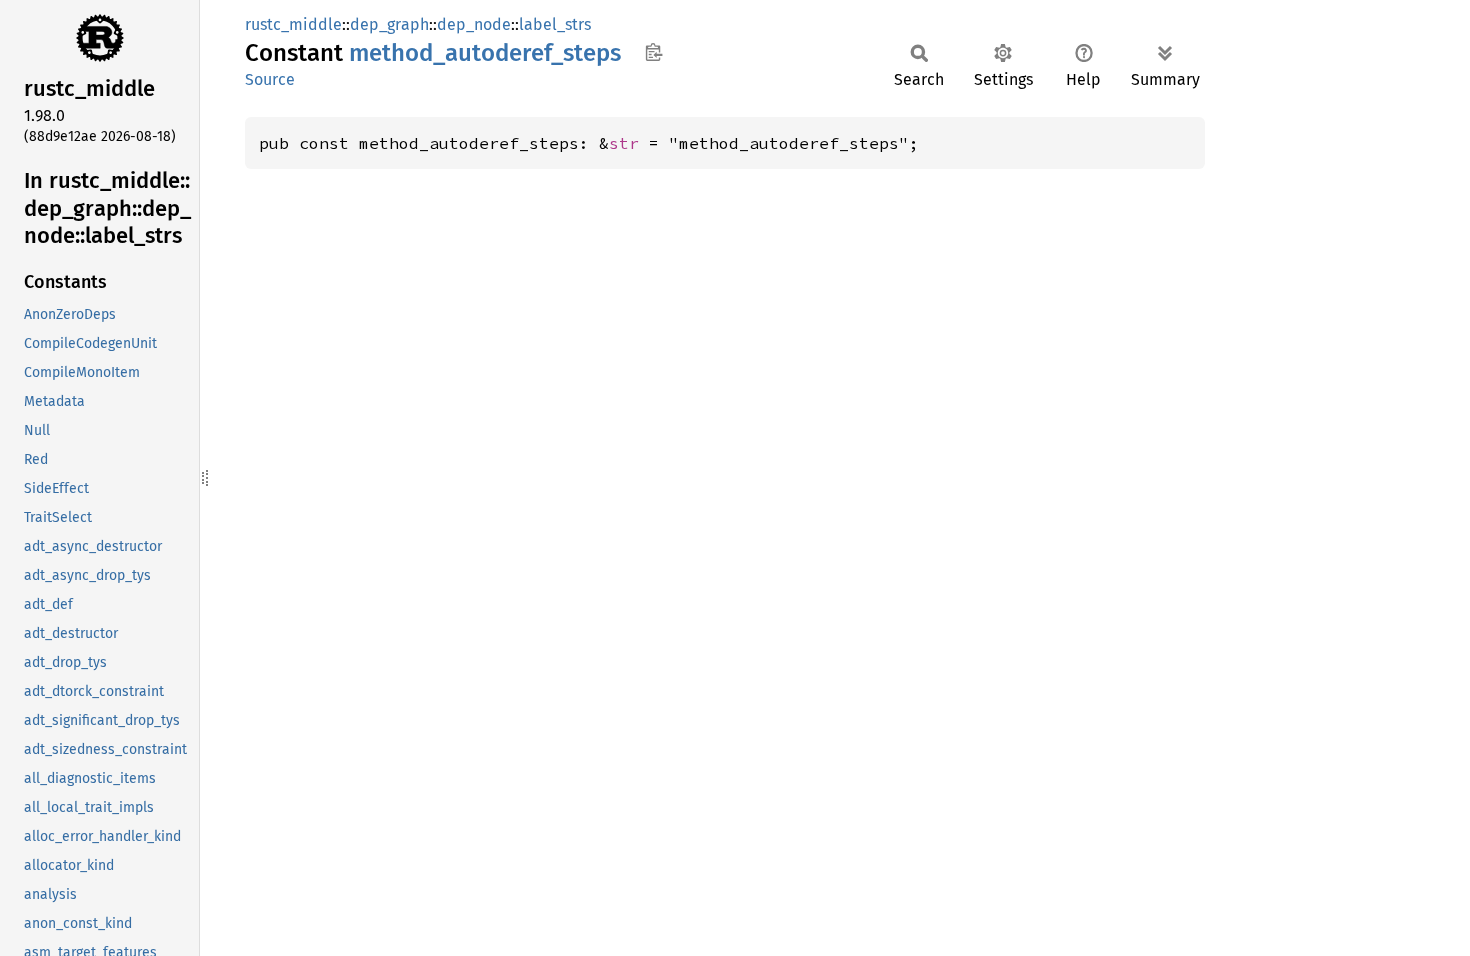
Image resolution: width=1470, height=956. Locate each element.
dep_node (474, 24)
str (624, 143)
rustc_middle (293, 24)
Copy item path (653, 52)
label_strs (555, 24)
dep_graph (389, 24)
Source (270, 79)
